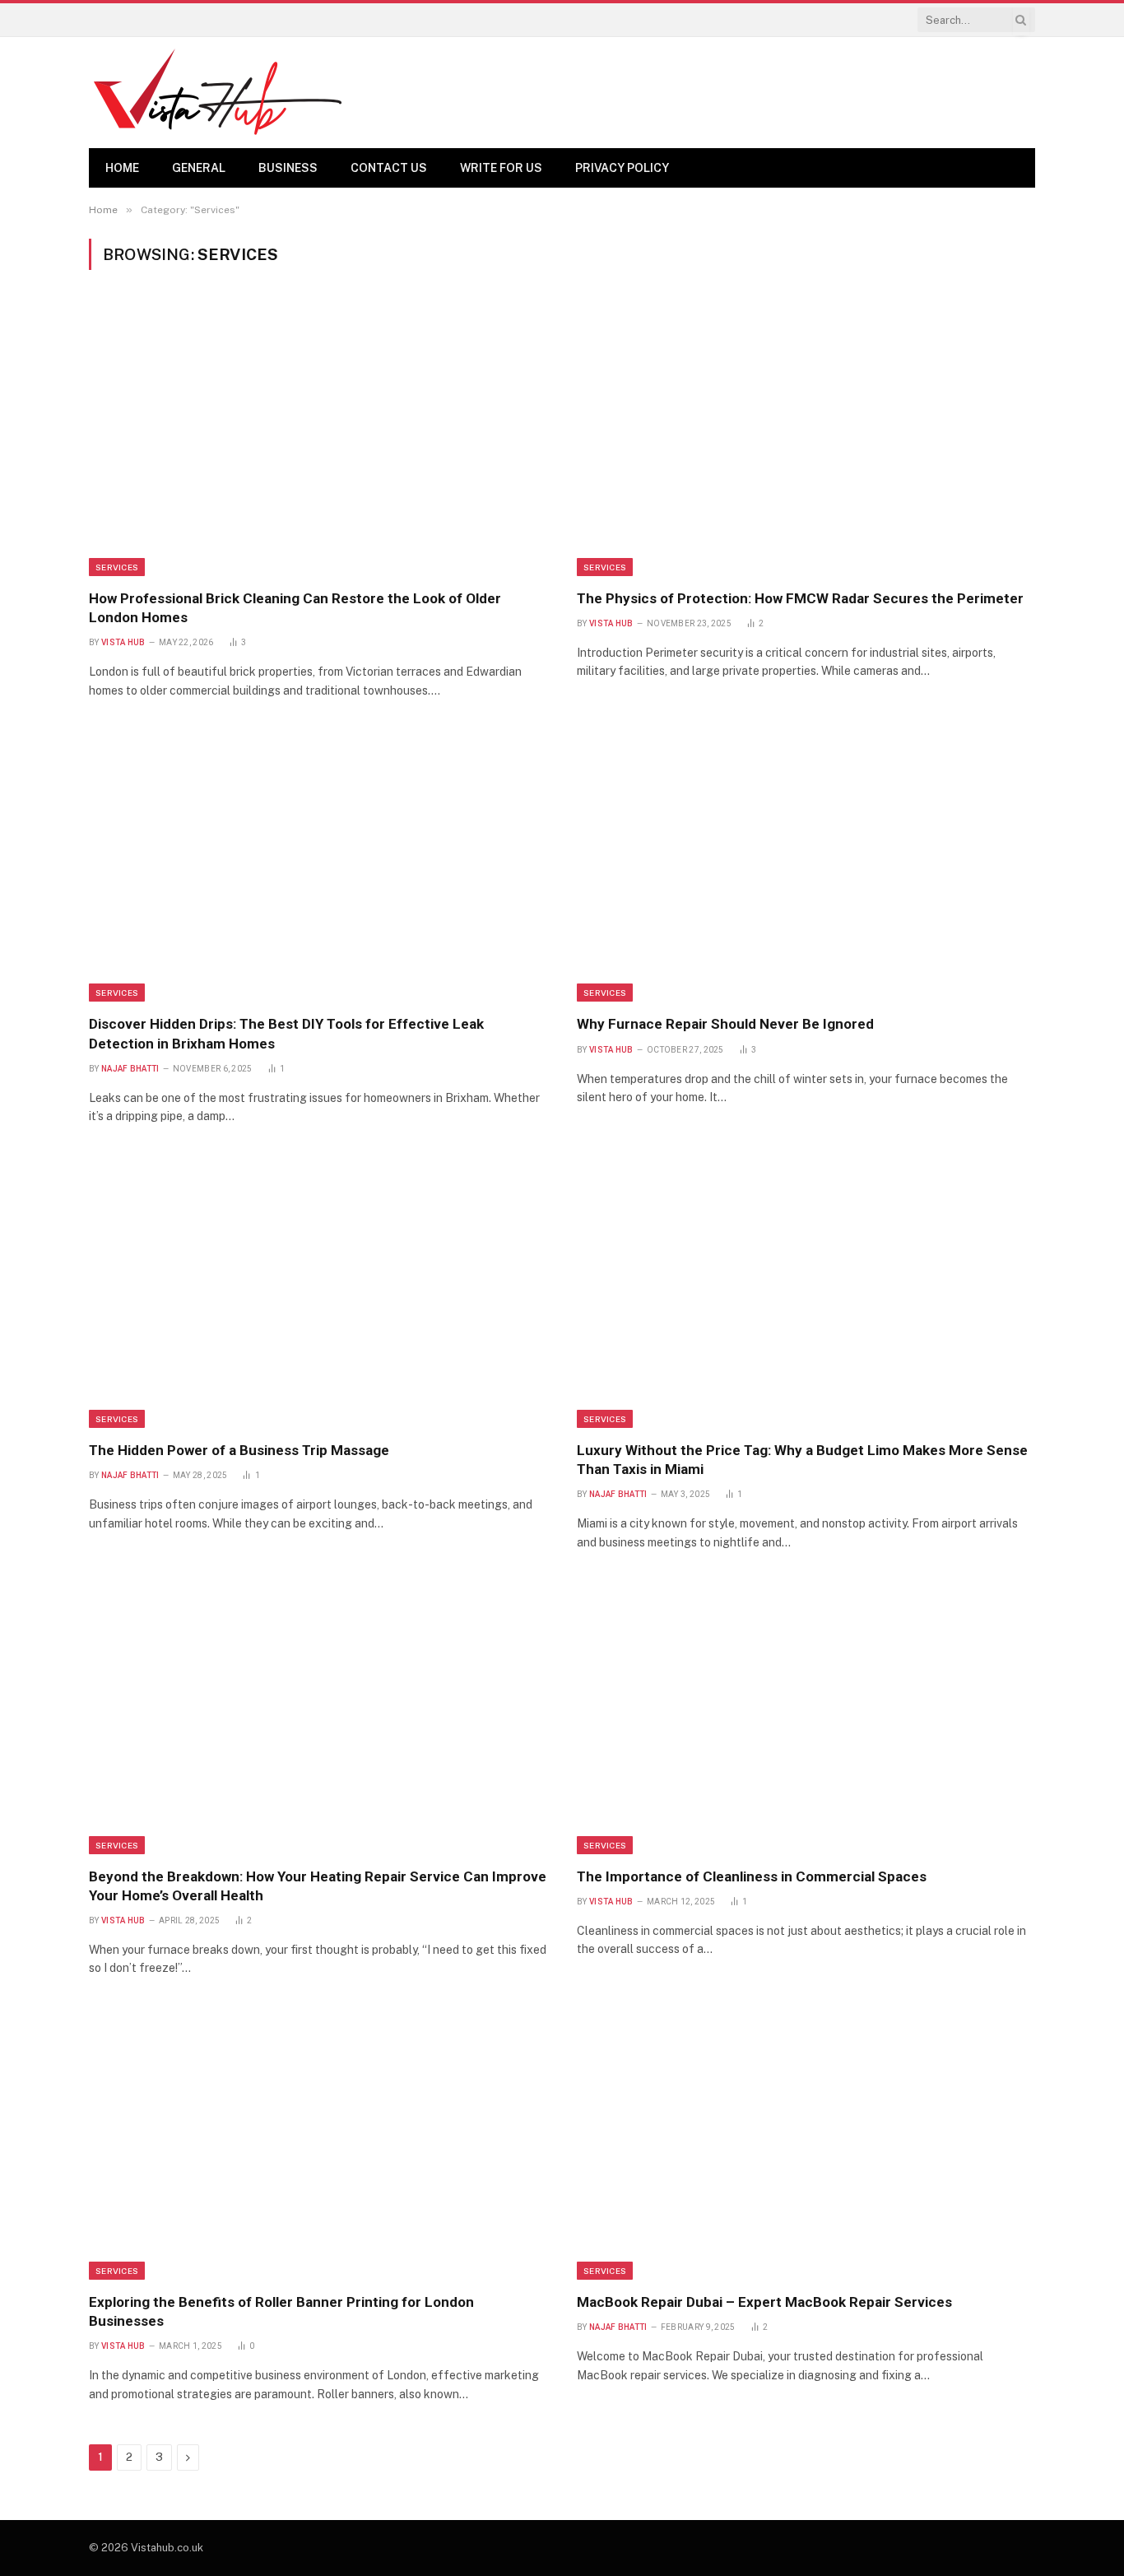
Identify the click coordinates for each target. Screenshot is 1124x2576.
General (199, 168)
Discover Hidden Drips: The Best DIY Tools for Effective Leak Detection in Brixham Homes (286, 1033)
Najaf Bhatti (130, 1069)
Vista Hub (123, 642)
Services (117, 567)
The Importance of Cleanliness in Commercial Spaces (752, 1876)
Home (122, 168)
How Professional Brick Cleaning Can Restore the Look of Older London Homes (295, 608)
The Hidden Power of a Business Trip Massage (239, 1450)
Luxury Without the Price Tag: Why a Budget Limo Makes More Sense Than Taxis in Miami (802, 1460)
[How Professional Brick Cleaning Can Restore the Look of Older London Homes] (318, 439)
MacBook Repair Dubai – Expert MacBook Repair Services (764, 2302)
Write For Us (501, 168)
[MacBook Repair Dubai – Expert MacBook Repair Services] (806, 2144)
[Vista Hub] (218, 93)
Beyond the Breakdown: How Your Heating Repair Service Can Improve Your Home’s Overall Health (318, 1886)
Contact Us (389, 168)
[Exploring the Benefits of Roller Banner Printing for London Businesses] (318, 2144)
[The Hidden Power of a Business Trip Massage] (318, 1291)
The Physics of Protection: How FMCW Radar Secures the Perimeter (800, 598)
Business (288, 168)
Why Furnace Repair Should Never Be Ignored (725, 1024)
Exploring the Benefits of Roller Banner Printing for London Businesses (281, 2311)
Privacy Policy (622, 168)
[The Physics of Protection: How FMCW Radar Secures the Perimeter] (806, 439)
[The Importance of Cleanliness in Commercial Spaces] (806, 1718)
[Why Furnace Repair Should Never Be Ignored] (806, 866)
